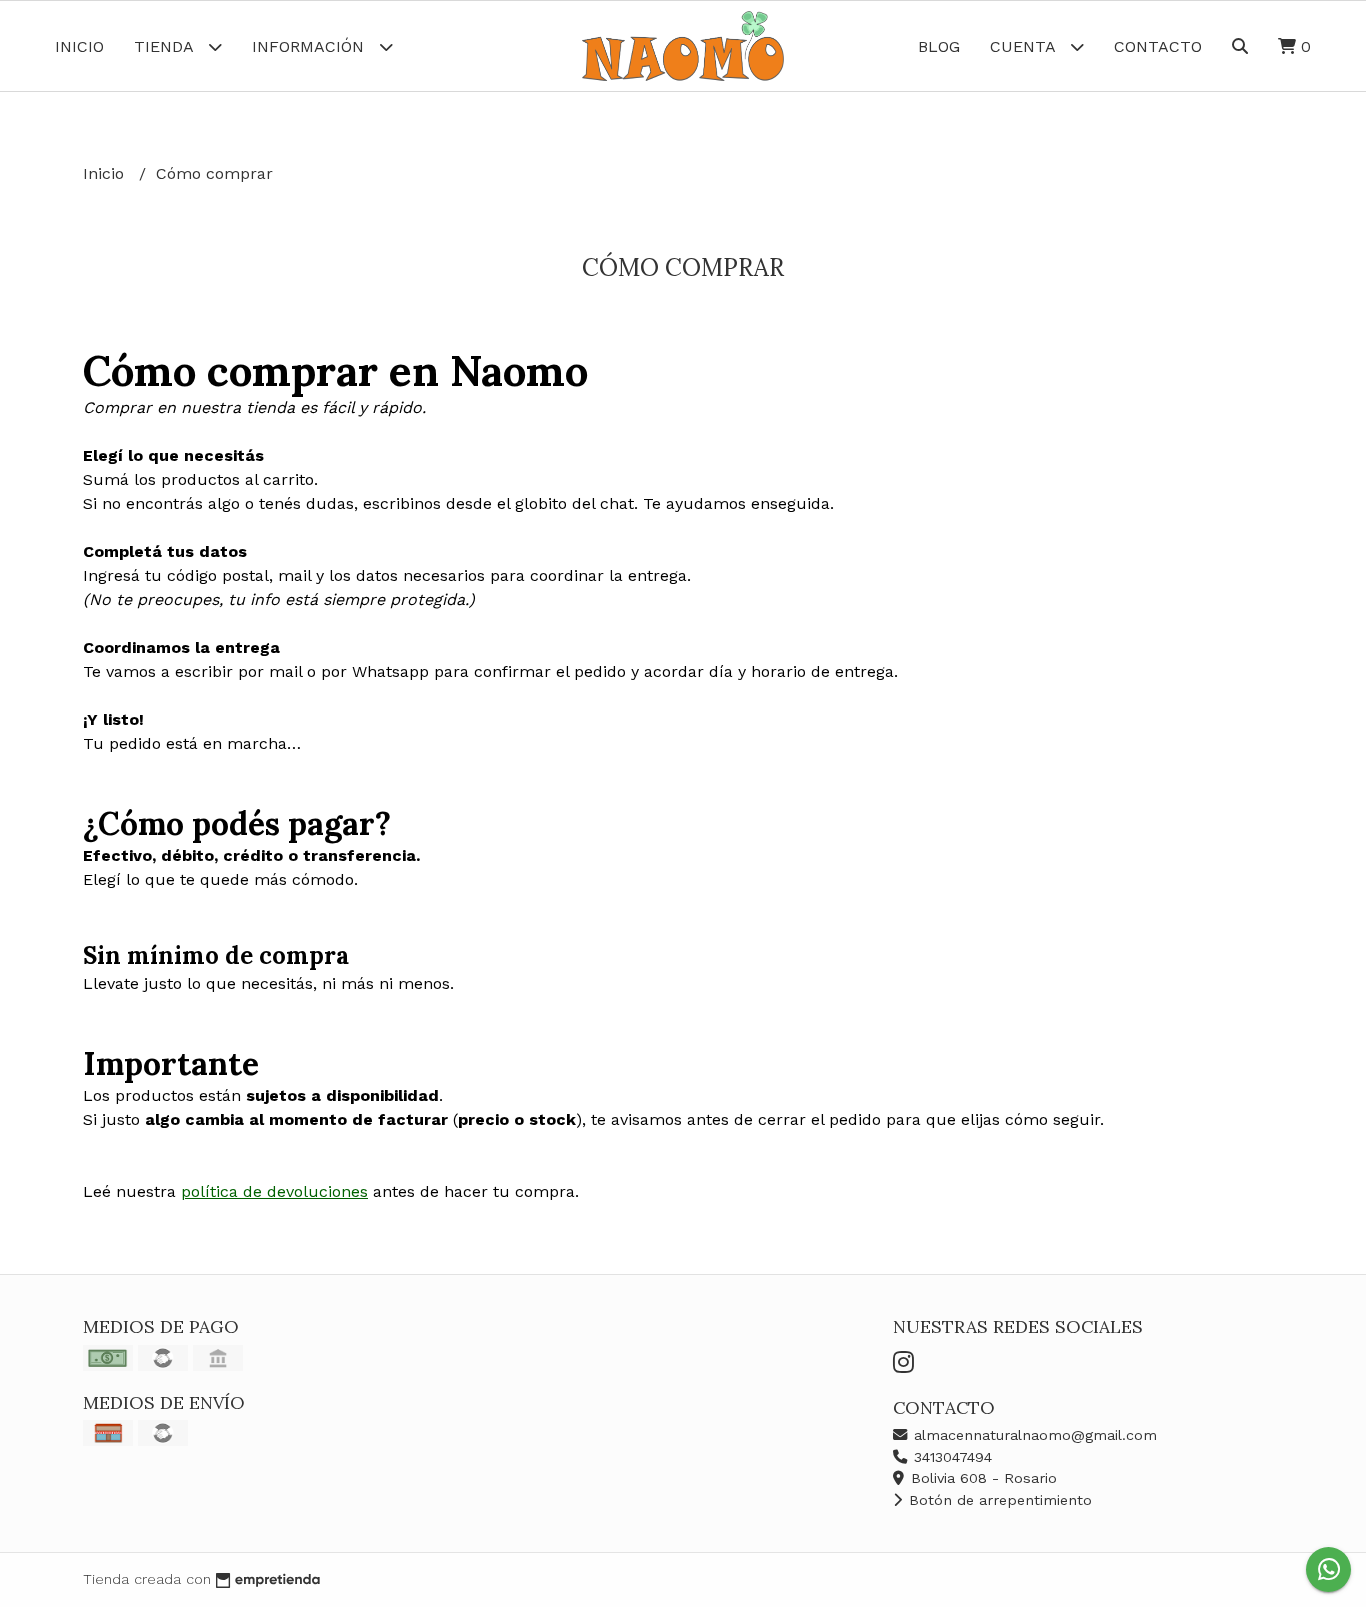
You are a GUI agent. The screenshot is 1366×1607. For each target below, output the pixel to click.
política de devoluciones (274, 1191)
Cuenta (1025, 46)
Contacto (1158, 46)
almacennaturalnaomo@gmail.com (1033, 1435)
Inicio (79, 46)
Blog (939, 46)
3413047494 (950, 1457)
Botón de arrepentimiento (998, 1500)
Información (310, 46)
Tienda (166, 46)
